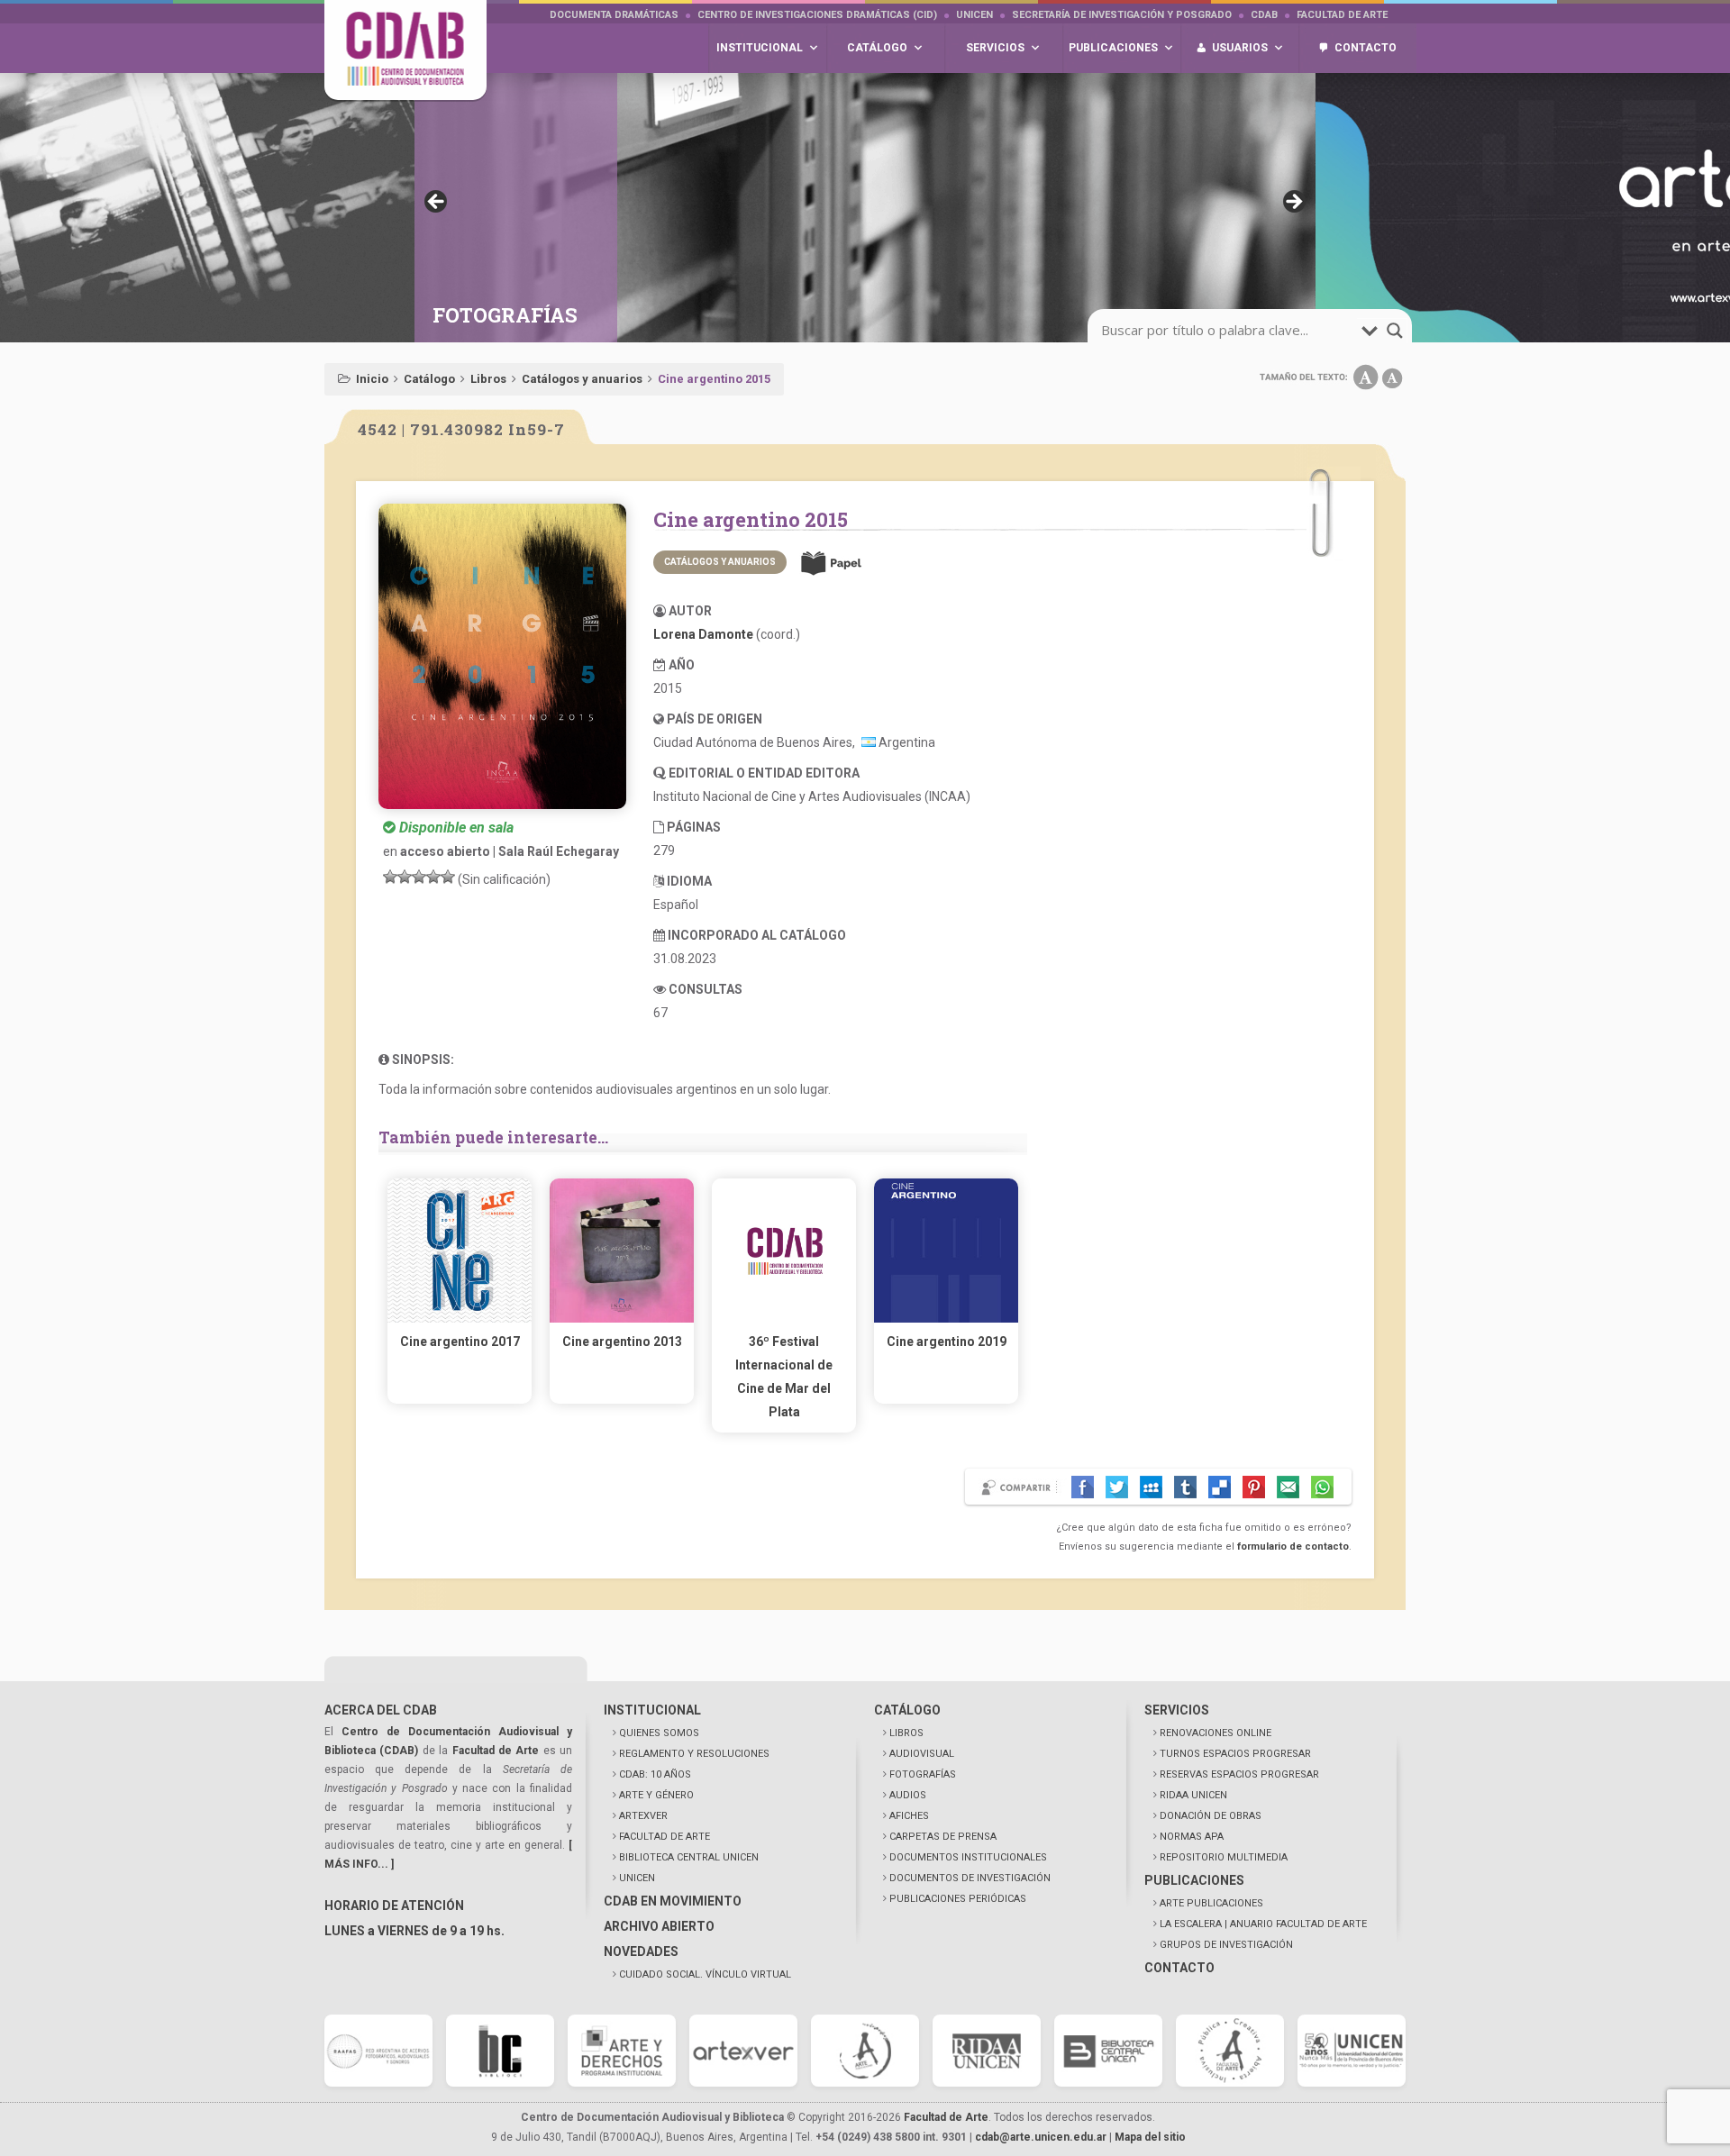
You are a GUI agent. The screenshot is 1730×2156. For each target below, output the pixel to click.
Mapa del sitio (1150, 2137)
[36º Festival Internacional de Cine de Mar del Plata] (784, 1318)
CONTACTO (1179, 1968)
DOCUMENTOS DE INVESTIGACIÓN (970, 1878)
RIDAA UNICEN (1193, 1795)
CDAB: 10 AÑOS (655, 1774)
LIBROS (906, 1733)
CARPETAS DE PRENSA (943, 1837)
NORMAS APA (1192, 1837)
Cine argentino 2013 (622, 1342)
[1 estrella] (390, 877)
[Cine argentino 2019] (946, 1318)
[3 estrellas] (419, 877)
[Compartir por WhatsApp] (1322, 1487)
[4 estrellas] (433, 877)
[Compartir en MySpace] (1151, 1487)
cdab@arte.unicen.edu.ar (1041, 2137)
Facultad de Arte (1342, 15)
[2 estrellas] (405, 877)
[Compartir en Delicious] (1220, 1487)
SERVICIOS (1177, 1710)
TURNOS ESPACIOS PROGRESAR (1235, 1754)
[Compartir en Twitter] (1117, 1487)
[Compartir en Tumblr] (1185, 1487)
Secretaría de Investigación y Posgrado (1122, 15)
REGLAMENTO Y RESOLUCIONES (694, 1754)
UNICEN (974, 15)
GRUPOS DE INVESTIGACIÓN (1226, 1945)
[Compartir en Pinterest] (1254, 1487)
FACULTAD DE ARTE (665, 1837)
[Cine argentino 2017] (460, 1318)
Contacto (1366, 48)
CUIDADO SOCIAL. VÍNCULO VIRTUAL (705, 1974)
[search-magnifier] (1395, 331)
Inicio (372, 379)
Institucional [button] (760, 48)
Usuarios (1240, 48)
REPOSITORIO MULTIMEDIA (1224, 1857)
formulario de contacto (1293, 1546)
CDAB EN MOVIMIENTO (673, 1901)
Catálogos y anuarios (582, 379)
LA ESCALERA (1263, 1924)
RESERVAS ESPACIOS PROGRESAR (1239, 1774)
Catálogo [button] (877, 48)
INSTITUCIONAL (652, 1710)
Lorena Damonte (703, 634)
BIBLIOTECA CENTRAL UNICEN (689, 1857)
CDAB (1264, 15)
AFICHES (909, 1816)
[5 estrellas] (448, 877)
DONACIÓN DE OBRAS (1211, 1816)
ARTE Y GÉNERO (656, 1795)
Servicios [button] (995, 48)
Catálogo (429, 379)
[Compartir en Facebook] (1083, 1487)
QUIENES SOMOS (659, 1733)
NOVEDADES (641, 1951)
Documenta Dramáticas (614, 15)
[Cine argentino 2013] (622, 1318)
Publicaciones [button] (1113, 48)
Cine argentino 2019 (947, 1342)
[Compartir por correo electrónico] (1288, 1487)
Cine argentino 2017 (460, 1342)
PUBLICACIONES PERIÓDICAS (958, 1899)
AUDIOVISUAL (922, 1754)
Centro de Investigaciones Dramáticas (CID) (817, 15)
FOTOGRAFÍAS (923, 1774)
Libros (488, 379)
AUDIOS (908, 1795)
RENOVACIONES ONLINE (1216, 1733)
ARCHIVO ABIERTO (659, 1926)
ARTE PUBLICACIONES (1211, 1903)
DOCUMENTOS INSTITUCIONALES (968, 1857)
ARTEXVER (643, 1816)
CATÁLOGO (907, 1710)
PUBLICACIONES (1194, 1880)
